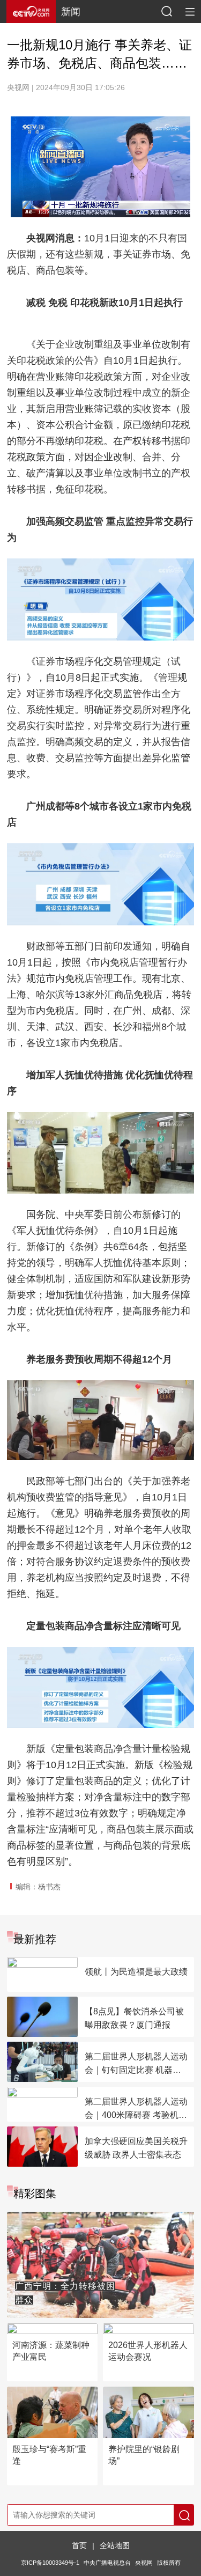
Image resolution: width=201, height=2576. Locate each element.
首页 (79, 2545)
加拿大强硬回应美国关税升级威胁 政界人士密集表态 (136, 2148)
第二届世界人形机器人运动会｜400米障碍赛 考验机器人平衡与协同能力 (136, 2109)
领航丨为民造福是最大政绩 (136, 1972)
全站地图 (115, 2545)
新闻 (71, 12)
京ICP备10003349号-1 (50, 2563)
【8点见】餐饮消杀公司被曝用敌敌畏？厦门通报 (134, 2018)
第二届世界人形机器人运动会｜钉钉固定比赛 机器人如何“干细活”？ (136, 2064)
